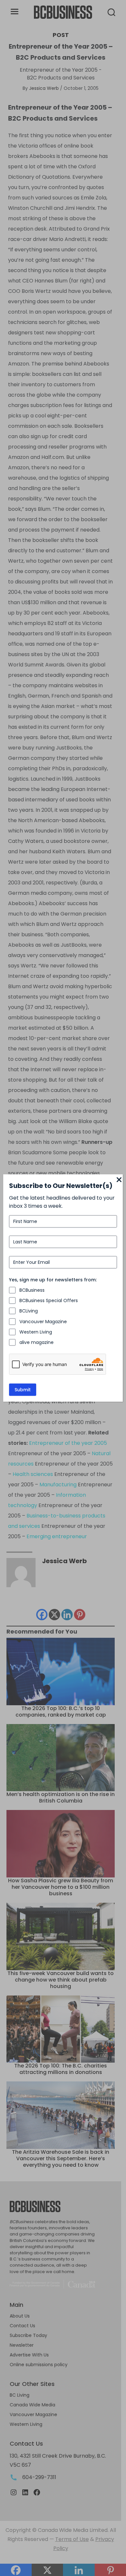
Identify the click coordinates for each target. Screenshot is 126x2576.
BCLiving (29, 1311)
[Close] (119, 1180)
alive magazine (37, 1342)
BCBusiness (32, 1290)
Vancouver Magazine (43, 1322)
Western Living (36, 1332)
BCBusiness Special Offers (49, 1300)
